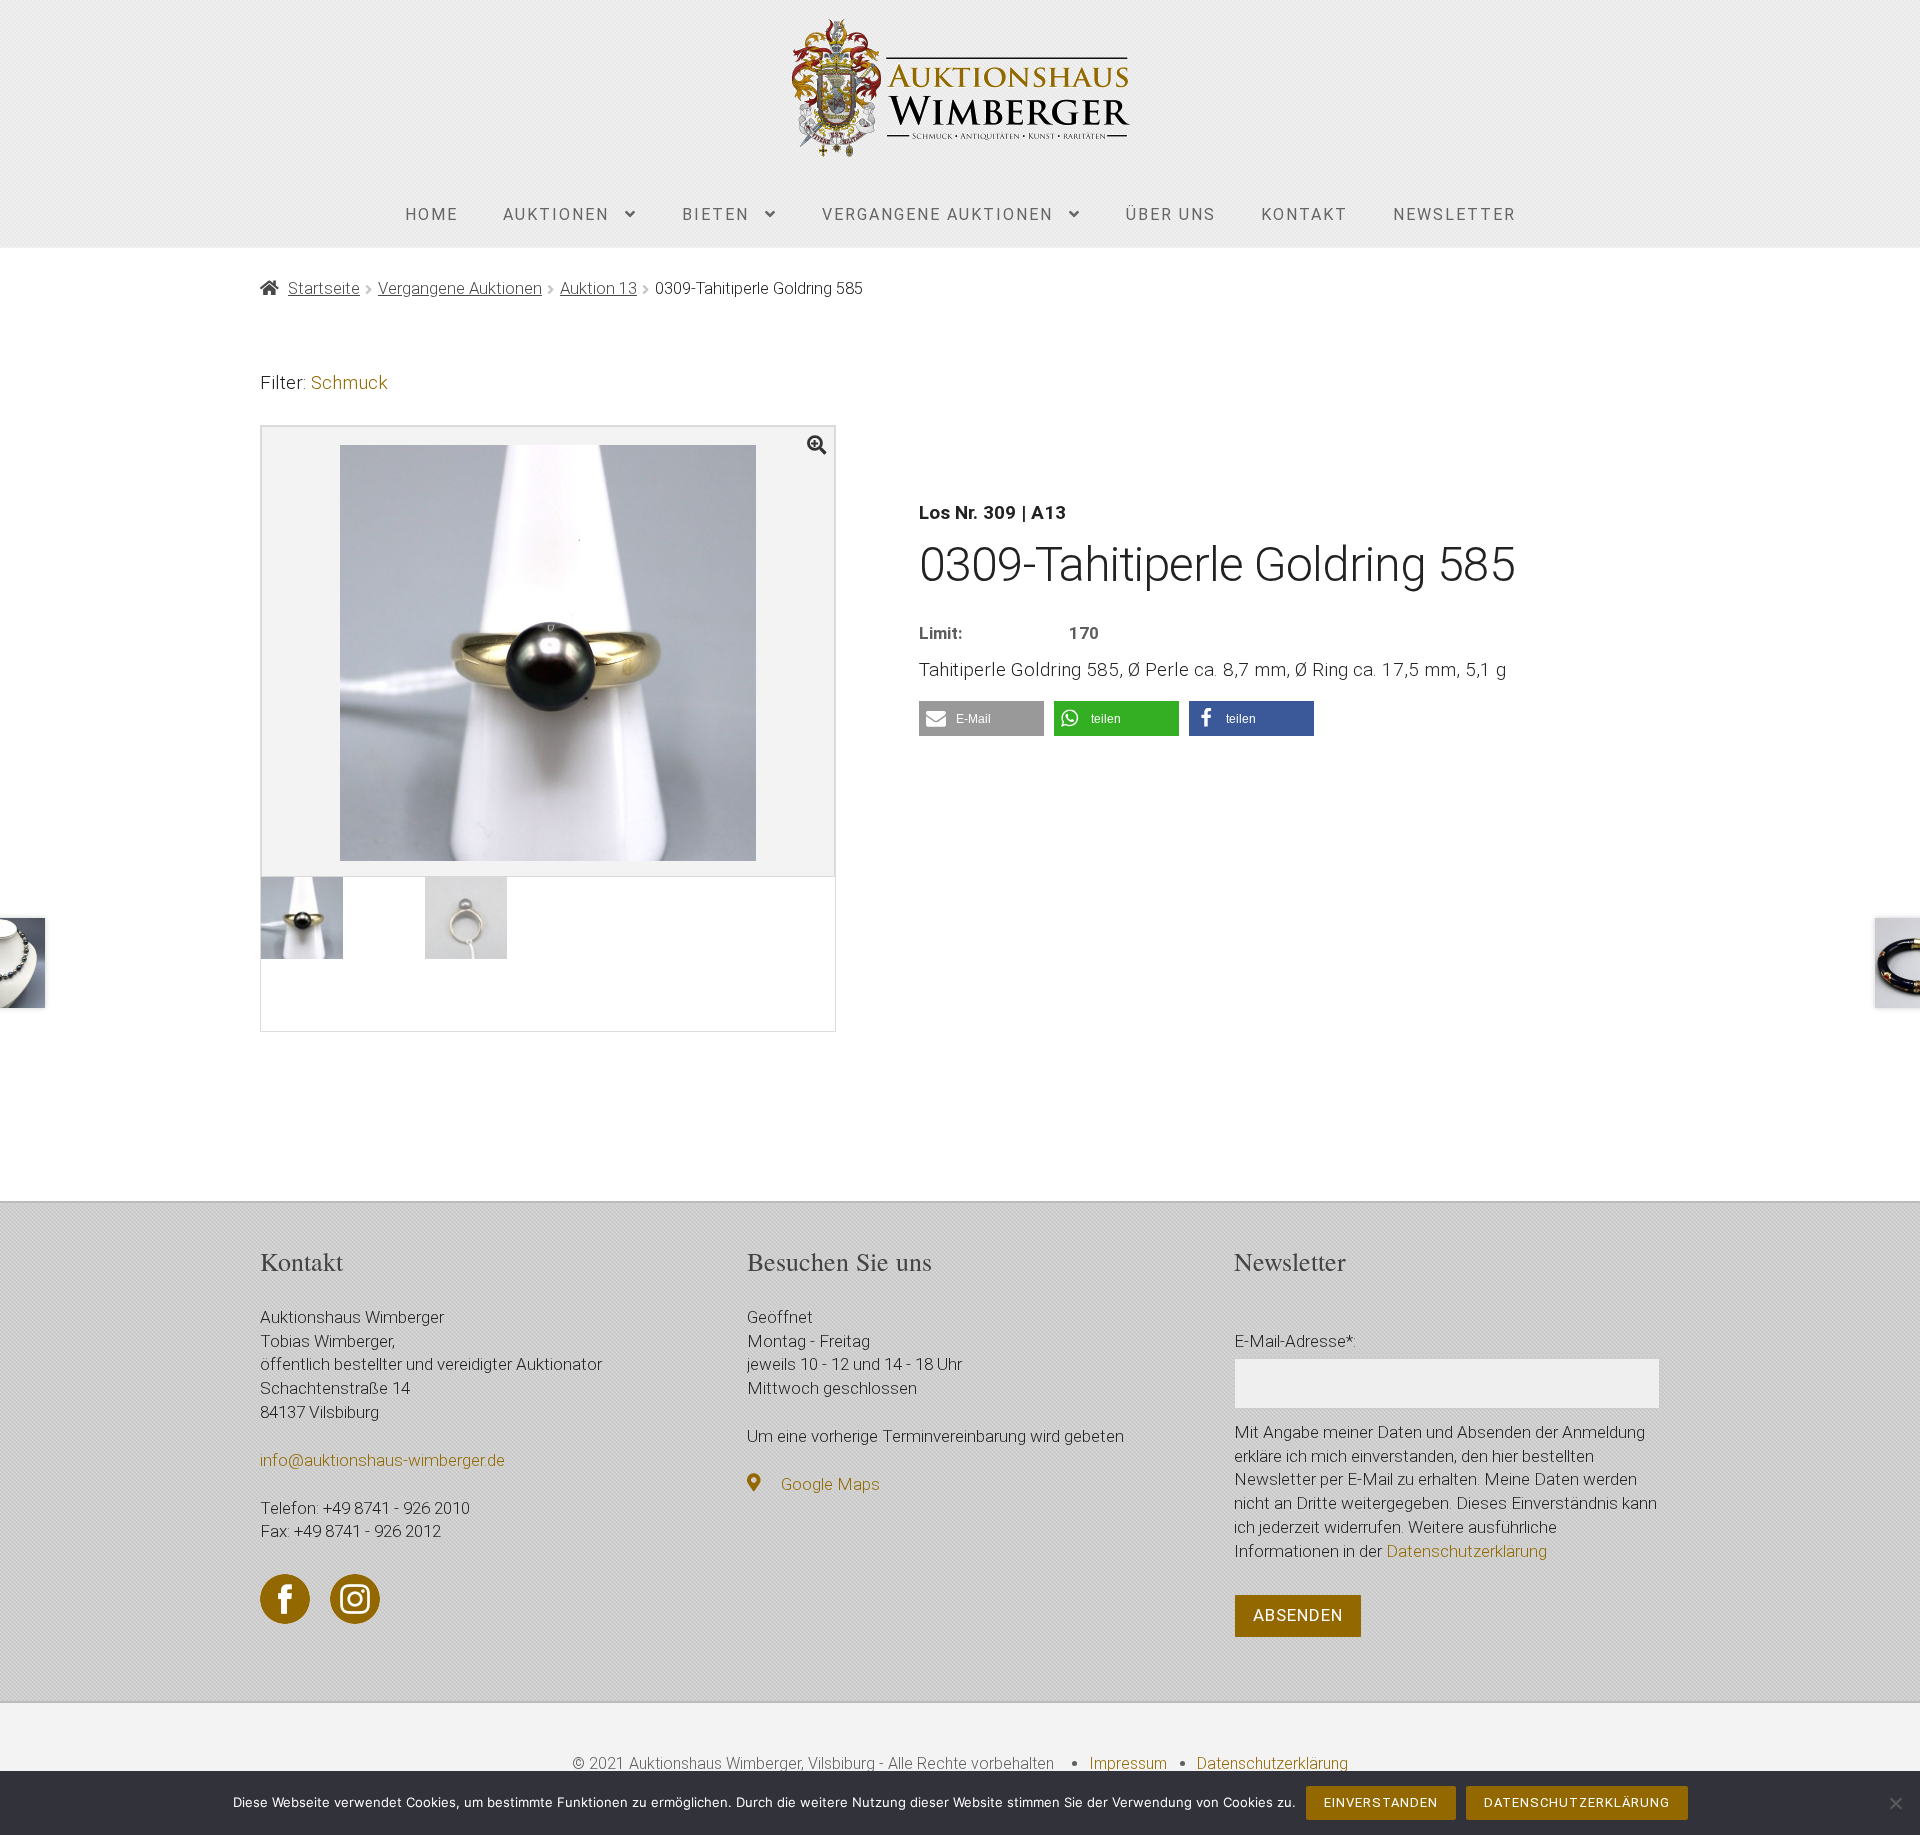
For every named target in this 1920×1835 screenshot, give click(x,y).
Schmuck (349, 382)
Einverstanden (1381, 1802)
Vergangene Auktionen (937, 214)
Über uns (1171, 214)
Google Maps (830, 1484)
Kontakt (1304, 214)
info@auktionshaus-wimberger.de (382, 1460)
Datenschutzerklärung (1466, 1551)
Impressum (1128, 1763)
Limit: (940, 633)
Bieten (715, 214)
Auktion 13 (598, 288)
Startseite (324, 288)
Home (431, 214)
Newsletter (1454, 214)
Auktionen (556, 214)
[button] (981, 718)
